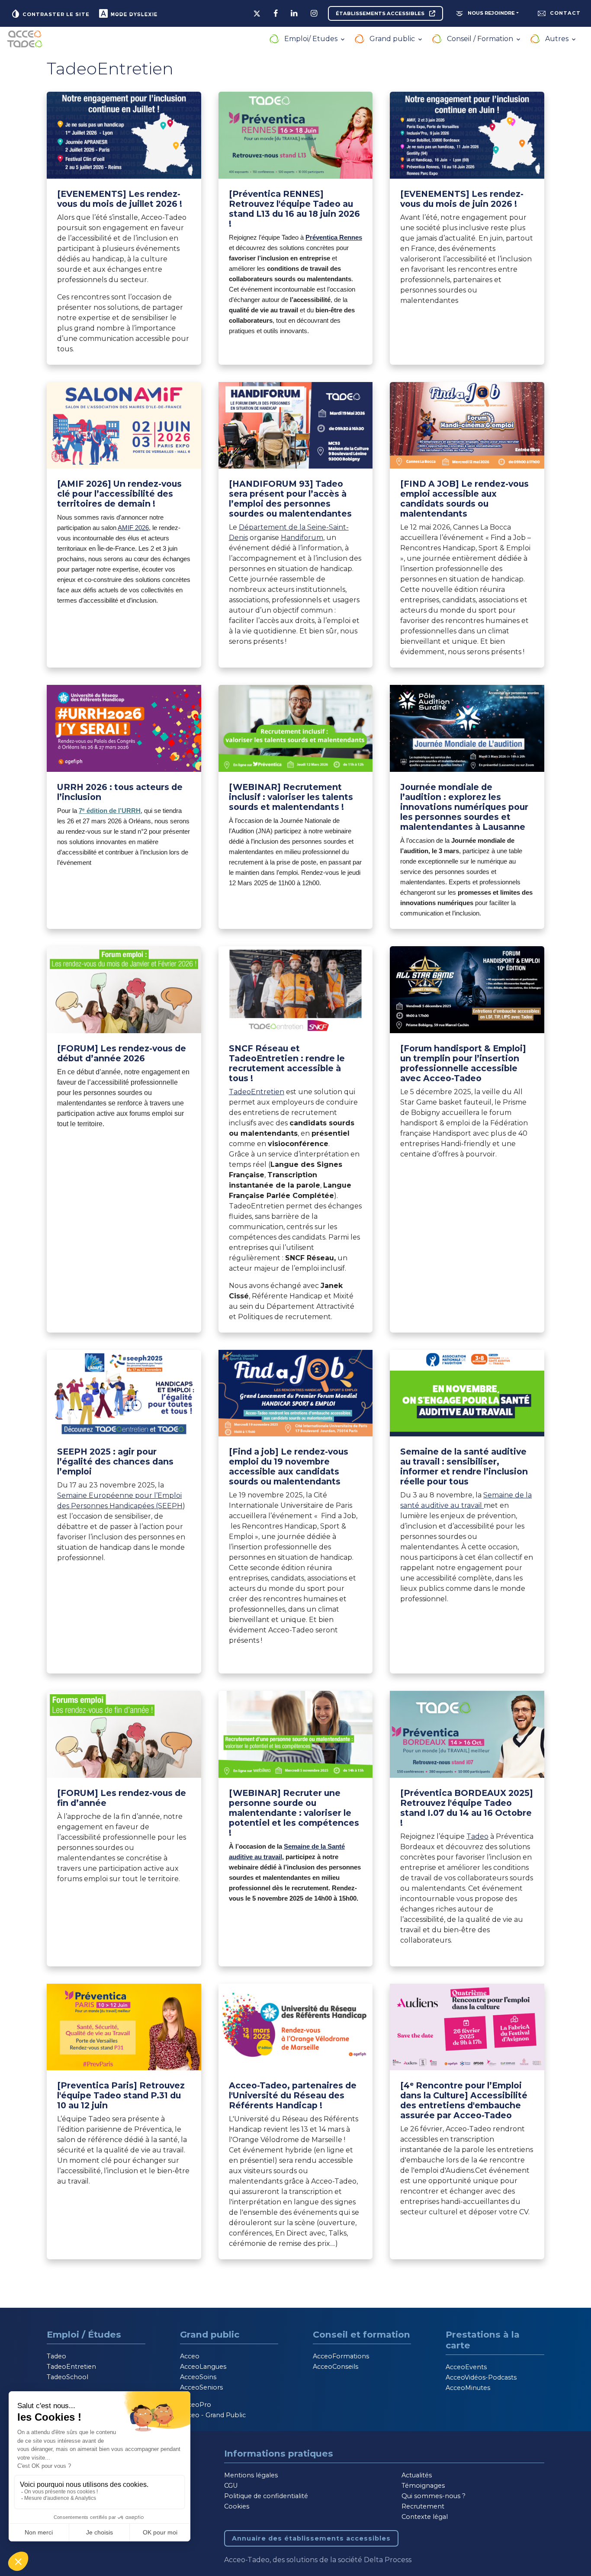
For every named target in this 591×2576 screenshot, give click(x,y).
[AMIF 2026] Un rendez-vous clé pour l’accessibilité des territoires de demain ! (119, 494)
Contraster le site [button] (55, 14)
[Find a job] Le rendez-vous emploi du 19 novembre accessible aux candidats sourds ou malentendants (289, 1466)
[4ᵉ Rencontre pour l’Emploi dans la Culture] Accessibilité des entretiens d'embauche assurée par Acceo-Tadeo (464, 2100)
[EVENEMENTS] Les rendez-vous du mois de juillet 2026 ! (120, 199)
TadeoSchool (67, 2377)
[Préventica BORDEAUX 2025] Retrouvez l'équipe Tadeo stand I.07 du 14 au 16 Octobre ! (467, 1808)
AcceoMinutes (468, 2388)
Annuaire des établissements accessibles (311, 2538)
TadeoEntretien (257, 1092)
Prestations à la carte (483, 2340)
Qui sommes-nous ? (434, 2496)
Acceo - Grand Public (213, 2415)
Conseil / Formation (481, 39)
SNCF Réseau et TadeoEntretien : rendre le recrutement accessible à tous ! (287, 1063)
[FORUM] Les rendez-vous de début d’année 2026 (122, 1053)
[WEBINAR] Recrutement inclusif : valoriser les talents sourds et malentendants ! (291, 797)
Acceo (190, 2356)
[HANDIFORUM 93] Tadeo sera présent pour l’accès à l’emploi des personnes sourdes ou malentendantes (290, 499)
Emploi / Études (84, 2334)
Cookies (237, 2506)
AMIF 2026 (133, 528)
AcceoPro (196, 2405)
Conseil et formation (361, 2334)
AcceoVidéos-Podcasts (481, 2377)
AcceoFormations (341, 2356)
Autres (558, 39)
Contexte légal (425, 2517)
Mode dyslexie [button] (133, 14)
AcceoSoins (198, 2377)
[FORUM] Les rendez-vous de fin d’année (122, 1798)
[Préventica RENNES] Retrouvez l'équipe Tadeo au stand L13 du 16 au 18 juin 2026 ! (294, 209)
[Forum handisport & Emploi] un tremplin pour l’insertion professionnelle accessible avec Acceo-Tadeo (463, 1063)
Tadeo (477, 1836)
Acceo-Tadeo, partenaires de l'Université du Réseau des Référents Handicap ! (293, 2095)
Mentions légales (251, 2475)
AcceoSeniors (201, 2387)
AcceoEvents (466, 2367)
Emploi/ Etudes (312, 39)
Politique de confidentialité (266, 2496)
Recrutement (423, 2506)
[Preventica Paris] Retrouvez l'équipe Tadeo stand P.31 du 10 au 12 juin (121, 2095)
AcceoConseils (336, 2367)
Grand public (393, 39)
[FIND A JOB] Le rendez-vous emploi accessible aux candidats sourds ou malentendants (464, 499)
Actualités (417, 2475)
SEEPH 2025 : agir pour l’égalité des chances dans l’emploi (115, 1461)
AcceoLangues (203, 2367)
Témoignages (423, 2486)
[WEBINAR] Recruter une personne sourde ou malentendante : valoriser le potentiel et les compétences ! (294, 1813)
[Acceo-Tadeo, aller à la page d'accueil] (25, 39)
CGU (231, 2486)
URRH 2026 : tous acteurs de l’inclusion (120, 792)
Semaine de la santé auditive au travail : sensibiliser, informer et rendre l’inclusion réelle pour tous (464, 1466)
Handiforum (302, 538)
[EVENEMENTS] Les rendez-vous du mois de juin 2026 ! (462, 199)
